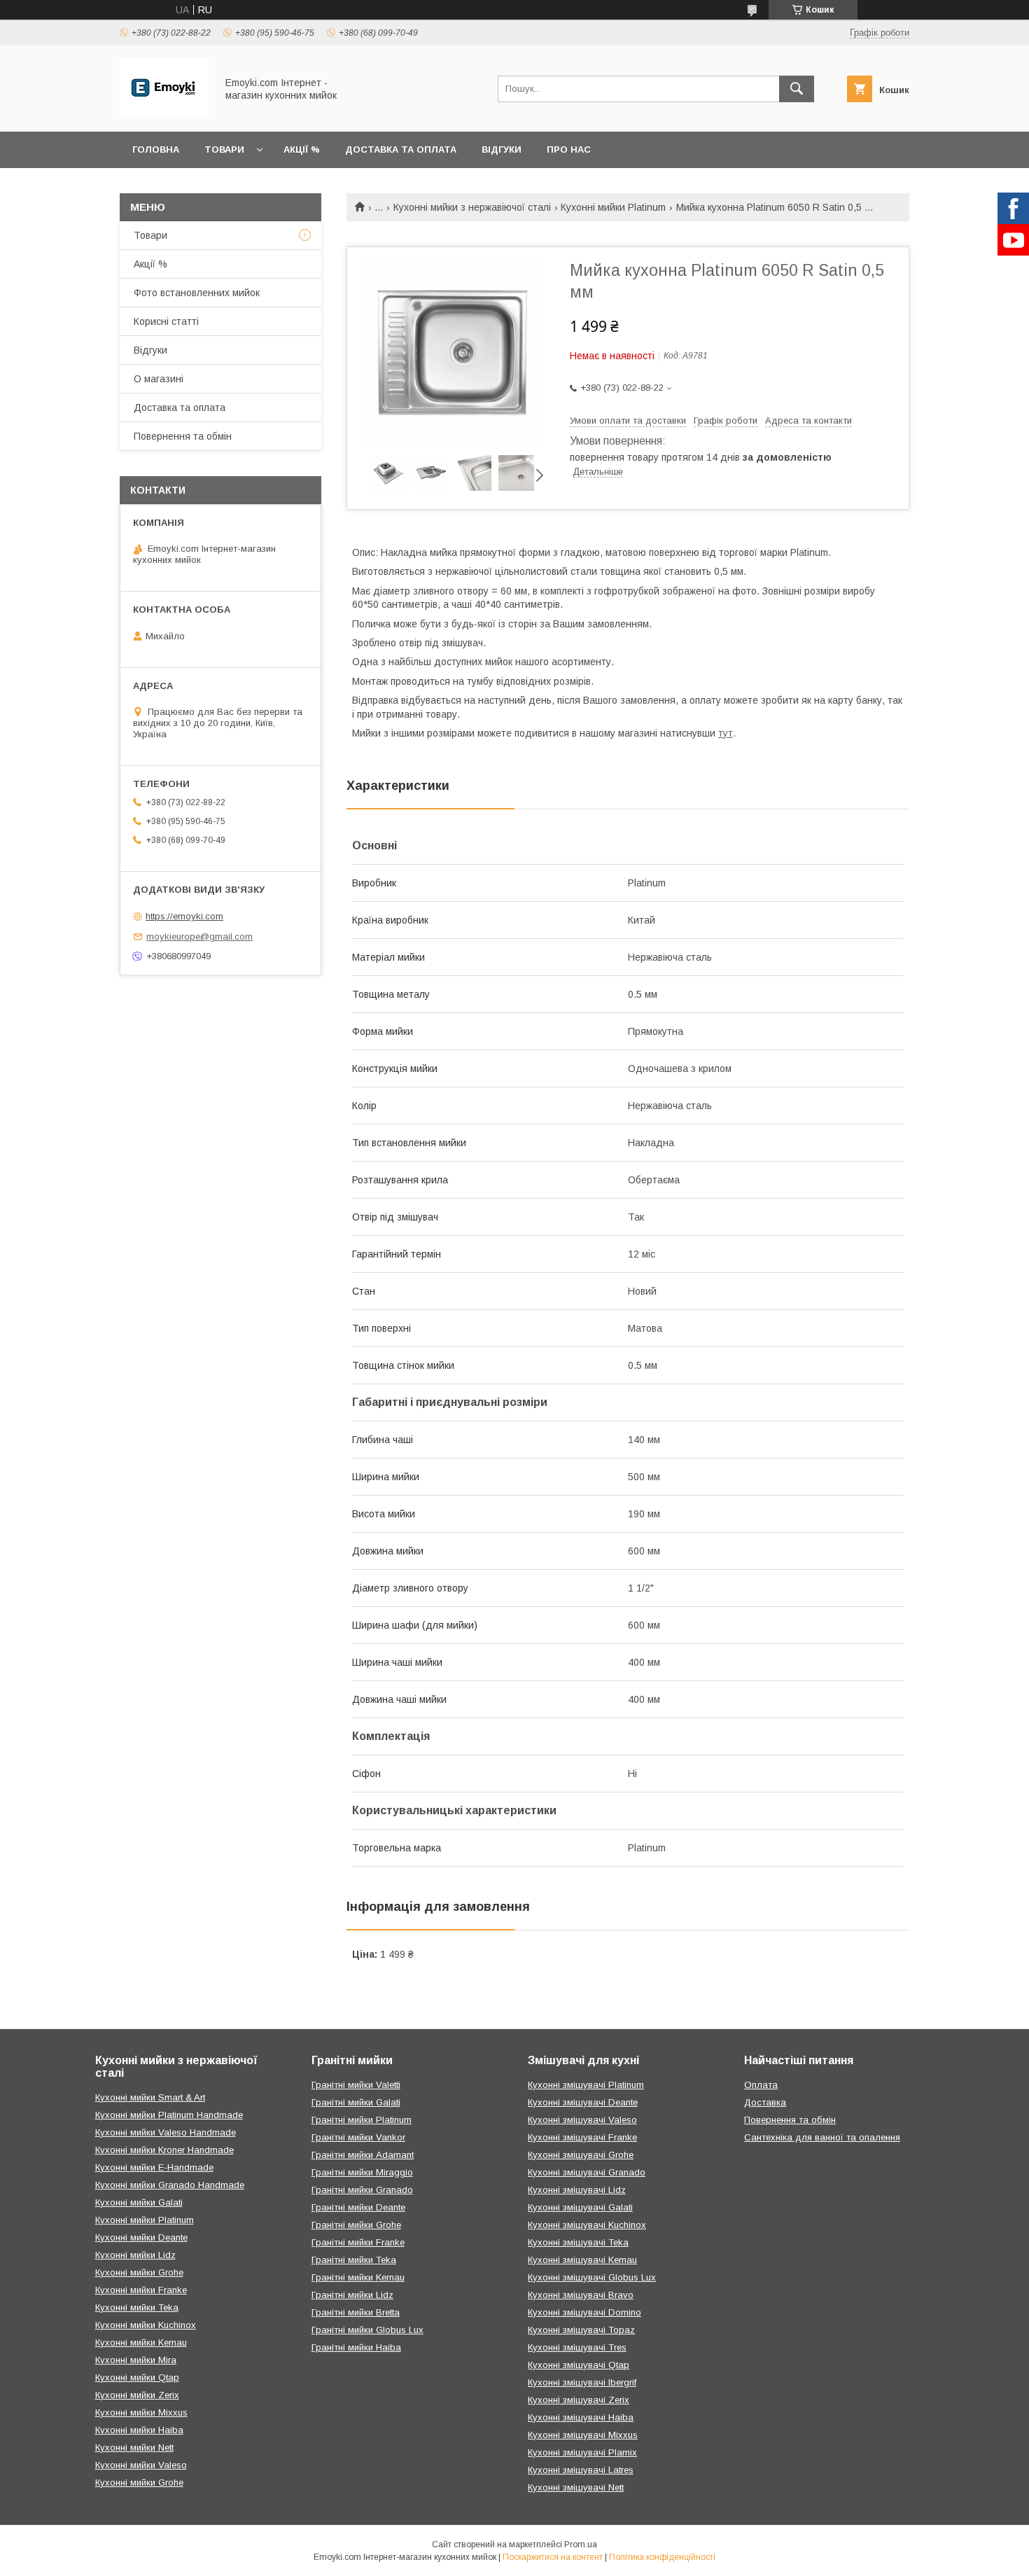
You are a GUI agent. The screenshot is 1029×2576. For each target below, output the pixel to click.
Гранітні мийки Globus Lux (367, 2330)
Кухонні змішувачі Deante (583, 2102)
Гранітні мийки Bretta (356, 2312)
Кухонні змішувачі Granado (587, 2172)
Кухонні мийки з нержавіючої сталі (472, 207)
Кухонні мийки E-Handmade (154, 2167)
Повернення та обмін (183, 436)
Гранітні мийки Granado (362, 2190)
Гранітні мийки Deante (358, 2207)
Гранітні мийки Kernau (358, 2277)
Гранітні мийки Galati (356, 2102)
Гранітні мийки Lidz (352, 2295)
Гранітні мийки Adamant (363, 2155)
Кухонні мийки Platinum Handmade (169, 2115)
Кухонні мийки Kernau (141, 2342)
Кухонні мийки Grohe (139, 2272)
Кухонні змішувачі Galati (580, 2207)
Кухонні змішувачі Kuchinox (587, 2225)
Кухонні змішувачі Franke (582, 2137)
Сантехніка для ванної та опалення (822, 2137)
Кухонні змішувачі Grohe (581, 2155)
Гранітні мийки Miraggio (362, 2172)
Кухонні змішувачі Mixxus (583, 2435)
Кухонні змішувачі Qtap (579, 2365)
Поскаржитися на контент (553, 2557)
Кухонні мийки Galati (139, 2202)
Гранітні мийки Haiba (356, 2347)
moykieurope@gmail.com (199, 937)
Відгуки (502, 149)
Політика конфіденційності (662, 2557)
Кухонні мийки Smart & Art (150, 2097)
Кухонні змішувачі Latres (581, 2470)
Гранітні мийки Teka (354, 2260)
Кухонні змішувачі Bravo (581, 2295)
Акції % (302, 149)
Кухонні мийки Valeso (141, 2465)
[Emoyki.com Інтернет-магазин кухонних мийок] (164, 113)
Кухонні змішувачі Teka (578, 2242)
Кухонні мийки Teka (137, 2307)
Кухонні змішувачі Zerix (579, 2400)
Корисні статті (166, 321)
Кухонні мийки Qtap (137, 2377)
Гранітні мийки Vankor (358, 2137)
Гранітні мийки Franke (358, 2242)
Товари (224, 149)
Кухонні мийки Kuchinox (146, 2325)
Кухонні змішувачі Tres (577, 2347)
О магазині (159, 379)
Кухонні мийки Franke (141, 2290)
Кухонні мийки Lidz (135, 2255)
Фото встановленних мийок (197, 293)
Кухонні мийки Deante (141, 2237)
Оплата (761, 2085)
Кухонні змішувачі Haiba (581, 2417)
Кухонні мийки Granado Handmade (170, 2185)
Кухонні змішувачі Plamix (582, 2452)
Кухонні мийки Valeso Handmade (166, 2132)
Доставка (765, 2102)
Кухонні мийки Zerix (137, 2395)
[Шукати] (797, 89)
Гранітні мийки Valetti (356, 2085)
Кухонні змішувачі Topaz (581, 2330)
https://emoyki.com (184, 916)
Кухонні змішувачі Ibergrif (582, 2382)
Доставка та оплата (401, 149)
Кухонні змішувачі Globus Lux (592, 2277)
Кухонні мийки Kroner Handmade (164, 2150)
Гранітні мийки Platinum (362, 2120)
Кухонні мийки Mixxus (141, 2413)
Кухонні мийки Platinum (613, 207)
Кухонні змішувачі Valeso (582, 2120)
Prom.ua (581, 2544)
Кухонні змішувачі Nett (576, 2487)
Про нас (569, 149)
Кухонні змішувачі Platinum (586, 2085)
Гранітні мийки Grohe (356, 2225)
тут (726, 733)
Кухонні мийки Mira (136, 2360)
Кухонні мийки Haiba (139, 2430)
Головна (156, 149)
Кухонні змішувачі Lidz (577, 2190)
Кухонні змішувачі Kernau (582, 2260)
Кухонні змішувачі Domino (584, 2312)
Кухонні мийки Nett (134, 2448)
